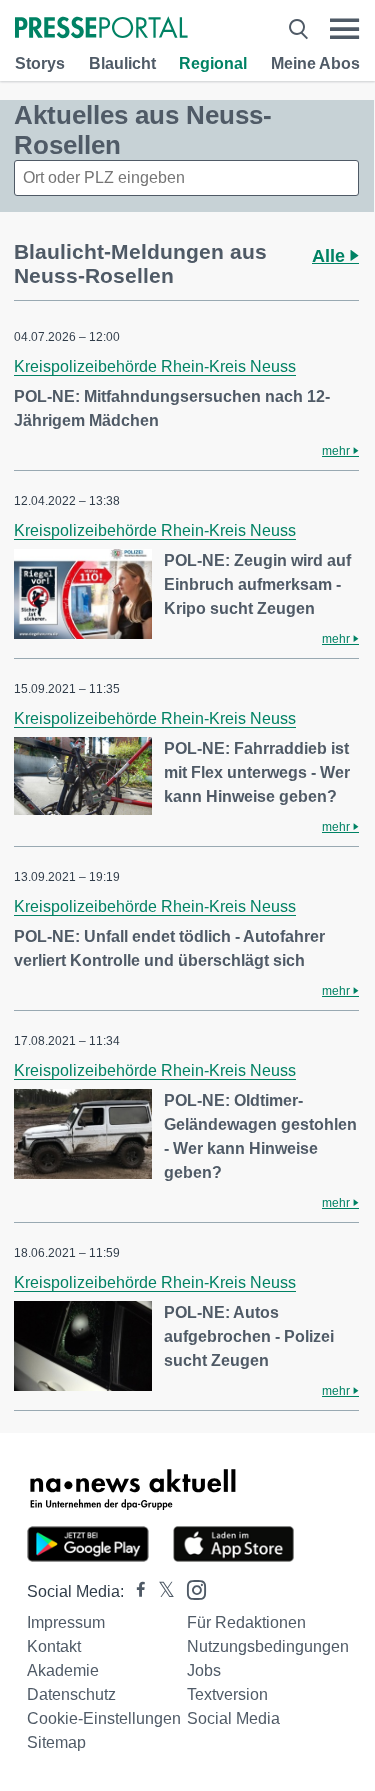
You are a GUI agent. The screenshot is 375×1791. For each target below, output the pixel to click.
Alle (331, 256)
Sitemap (56, 1742)
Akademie (63, 1670)
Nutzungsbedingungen (268, 1646)
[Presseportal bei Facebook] (135, 1591)
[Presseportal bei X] (160, 1591)
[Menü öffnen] (344, 29)
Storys (40, 63)
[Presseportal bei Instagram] (190, 1588)
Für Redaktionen (246, 1622)
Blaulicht (122, 63)
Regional (213, 63)
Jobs (204, 1670)
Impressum (66, 1622)
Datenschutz (71, 1694)
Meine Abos (315, 63)
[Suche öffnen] (298, 29)
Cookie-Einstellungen (104, 1718)
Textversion (227, 1694)
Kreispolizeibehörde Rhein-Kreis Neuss (155, 366)
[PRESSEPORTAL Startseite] (101, 29)
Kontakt (54, 1646)
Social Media (233, 1718)
